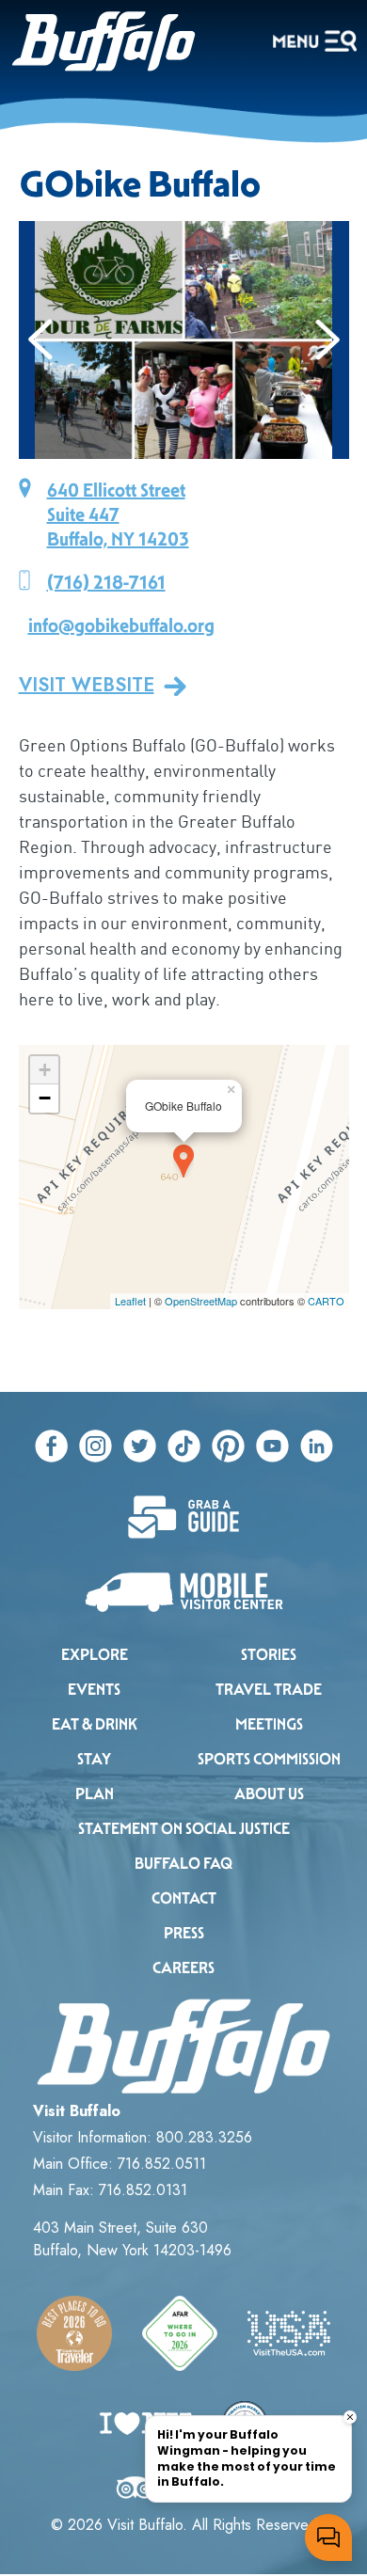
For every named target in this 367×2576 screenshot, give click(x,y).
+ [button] (45, 1070)
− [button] (45, 1098)
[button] (41, 340)
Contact (184, 1898)
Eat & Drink (95, 1724)
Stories (269, 1655)
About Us (269, 1794)
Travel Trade (269, 1690)
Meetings (269, 1724)
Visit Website (87, 686)
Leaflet (130, 1301)
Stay (94, 1759)
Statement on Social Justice (184, 1829)
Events (94, 1690)
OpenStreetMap (201, 1301)
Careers (183, 1968)
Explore (95, 1655)
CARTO (326, 1301)
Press (184, 1933)
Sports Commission (269, 1759)
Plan (95, 1794)
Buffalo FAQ (183, 1864)
